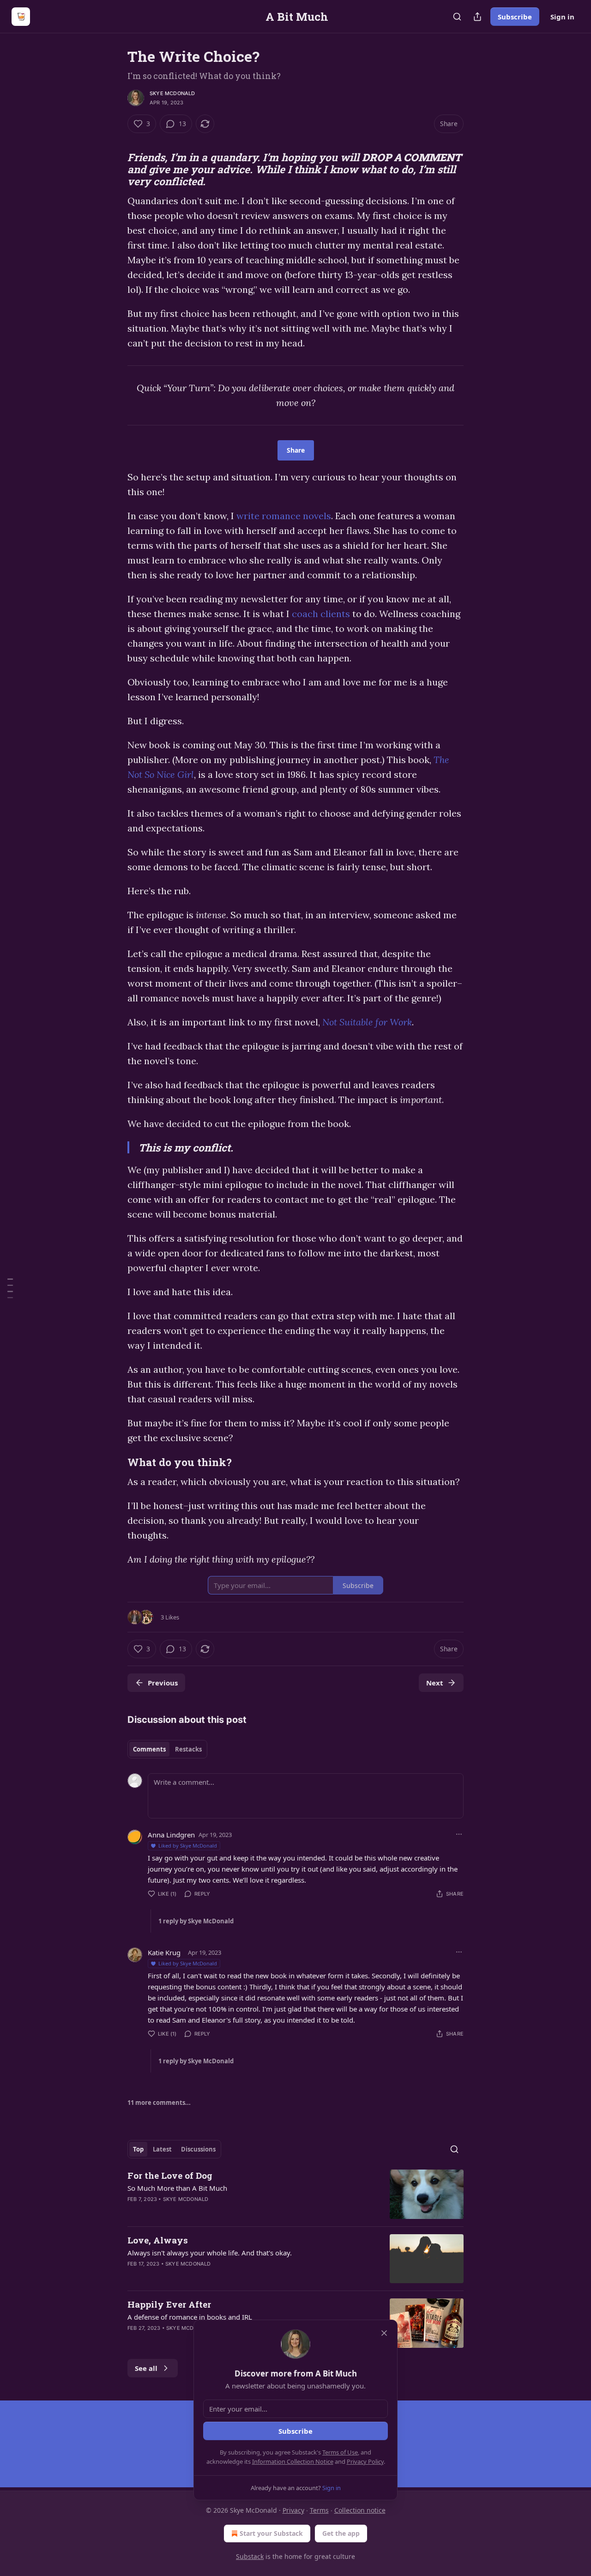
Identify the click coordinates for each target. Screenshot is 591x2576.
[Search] (457, 17)
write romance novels (284, 516)
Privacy (293, 2510)
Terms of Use (340, 2452)
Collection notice (360, 2510)
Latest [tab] (162, 2149)
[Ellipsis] (459, 1834)
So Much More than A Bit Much (177, 2188)
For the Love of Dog (170, 2175)
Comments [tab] (149, 1749)
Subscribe (515, 17)
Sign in (562, 17)
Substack (250, 2556)
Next (435, 1683)
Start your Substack (271, 2533)
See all (146, 2368)
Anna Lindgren (171, 1835)
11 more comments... (159, 2103)
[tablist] (167, 1749)
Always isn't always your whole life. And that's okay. (210, 2253)
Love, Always (158, 2240)
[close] (384, 2333)
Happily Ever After (169, 2304)
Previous (163, 1683)
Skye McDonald (172, 93)
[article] (295, 2194)
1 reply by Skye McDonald (196, 1921)
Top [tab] (138, 2149)
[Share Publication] (477, 17)
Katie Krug (164, 1952)
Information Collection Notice (293, 2461)
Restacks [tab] (188, 1749)
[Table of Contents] (10, 1288)
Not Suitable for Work (367, 1022)
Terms (319, 2510)
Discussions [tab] (198, 2149)
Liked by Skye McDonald (188, 1846)
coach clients (321, 614)
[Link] (115, 140)
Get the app (341, 2533)
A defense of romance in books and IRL (190, 2317)
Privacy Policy (365, 2461)
